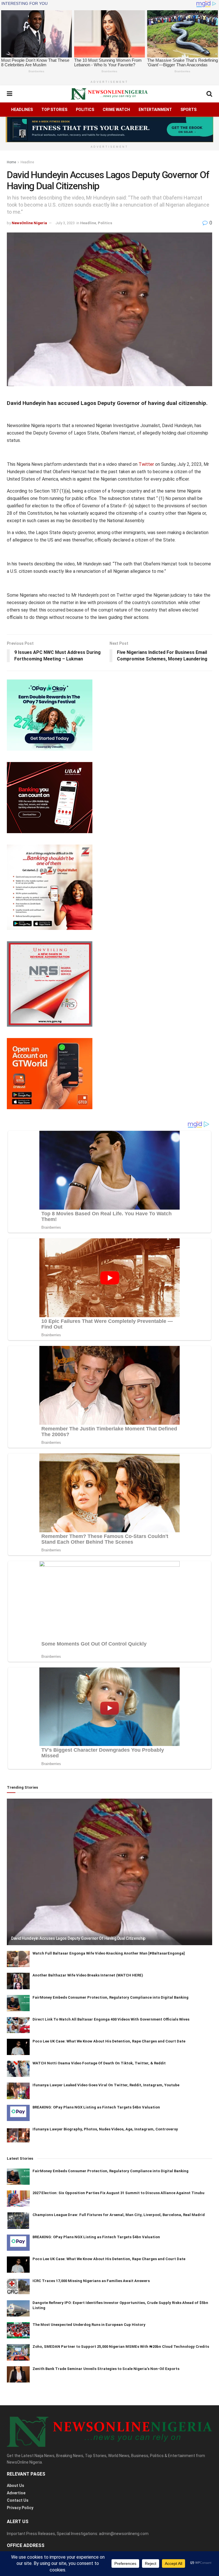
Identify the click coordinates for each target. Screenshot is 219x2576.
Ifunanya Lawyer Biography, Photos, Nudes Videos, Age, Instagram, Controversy (105, 2129)
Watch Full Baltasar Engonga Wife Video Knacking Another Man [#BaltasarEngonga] (109, 1953)
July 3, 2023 (65, 223)
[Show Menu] (10, 94)
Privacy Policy (20, 2508)
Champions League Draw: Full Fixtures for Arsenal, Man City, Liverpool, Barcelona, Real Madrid (119, 2215)
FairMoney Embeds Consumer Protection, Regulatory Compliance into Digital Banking (110, 1997)
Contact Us (18, 2500)
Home (11, 162)
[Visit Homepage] (109, 94)
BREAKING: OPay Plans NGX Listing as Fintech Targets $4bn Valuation (96, 2107)
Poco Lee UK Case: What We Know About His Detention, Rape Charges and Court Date (109, 2041)
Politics (85, 110)
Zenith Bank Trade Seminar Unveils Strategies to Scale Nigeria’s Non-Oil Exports (106, 2369)
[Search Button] (209, 94)
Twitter (146, 464)
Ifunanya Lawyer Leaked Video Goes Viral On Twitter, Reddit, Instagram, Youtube (106, 2085)
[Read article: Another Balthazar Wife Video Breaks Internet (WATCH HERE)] (18, 1981)
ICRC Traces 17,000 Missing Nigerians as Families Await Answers (91, 2281)
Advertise (16, 2493)
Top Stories (54, 110)
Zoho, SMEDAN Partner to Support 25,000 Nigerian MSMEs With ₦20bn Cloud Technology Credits (121, 2347)
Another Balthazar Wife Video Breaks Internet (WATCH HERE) (88, 1975)
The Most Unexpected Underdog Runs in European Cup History (89, 2325)
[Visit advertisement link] (109, 129)
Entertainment (155, 110)
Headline (27, 162)
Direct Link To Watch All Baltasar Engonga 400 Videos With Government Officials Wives (111, 2019)
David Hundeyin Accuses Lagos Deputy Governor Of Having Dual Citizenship (78, 1938)
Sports (188, 110)
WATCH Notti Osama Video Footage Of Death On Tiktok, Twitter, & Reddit (99, 2063)
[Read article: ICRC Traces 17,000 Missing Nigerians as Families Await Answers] (18, 2286)
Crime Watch (116, 110)
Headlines (22, 110)
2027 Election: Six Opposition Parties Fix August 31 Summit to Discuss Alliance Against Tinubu (118, 2193)
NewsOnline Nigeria (29, 223)
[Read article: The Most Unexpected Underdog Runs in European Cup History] (18, 2330)
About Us (16, 2486)
